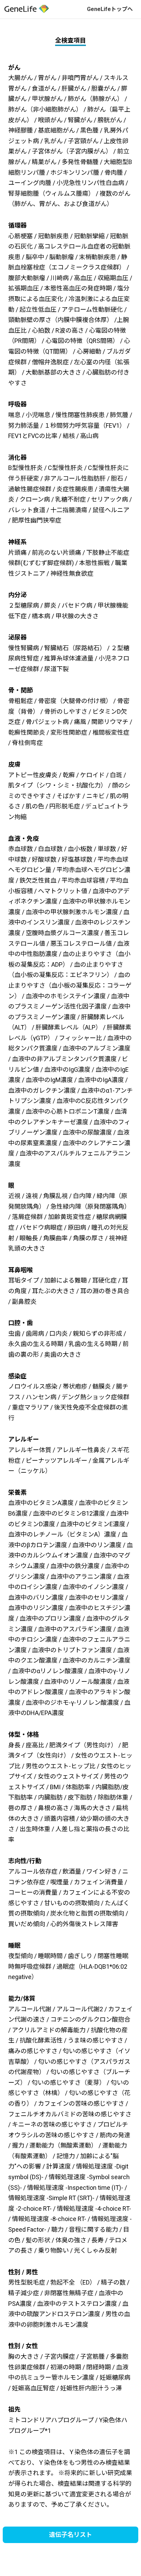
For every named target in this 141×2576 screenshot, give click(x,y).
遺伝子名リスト (70, 2535)
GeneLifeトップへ (110, 9)
